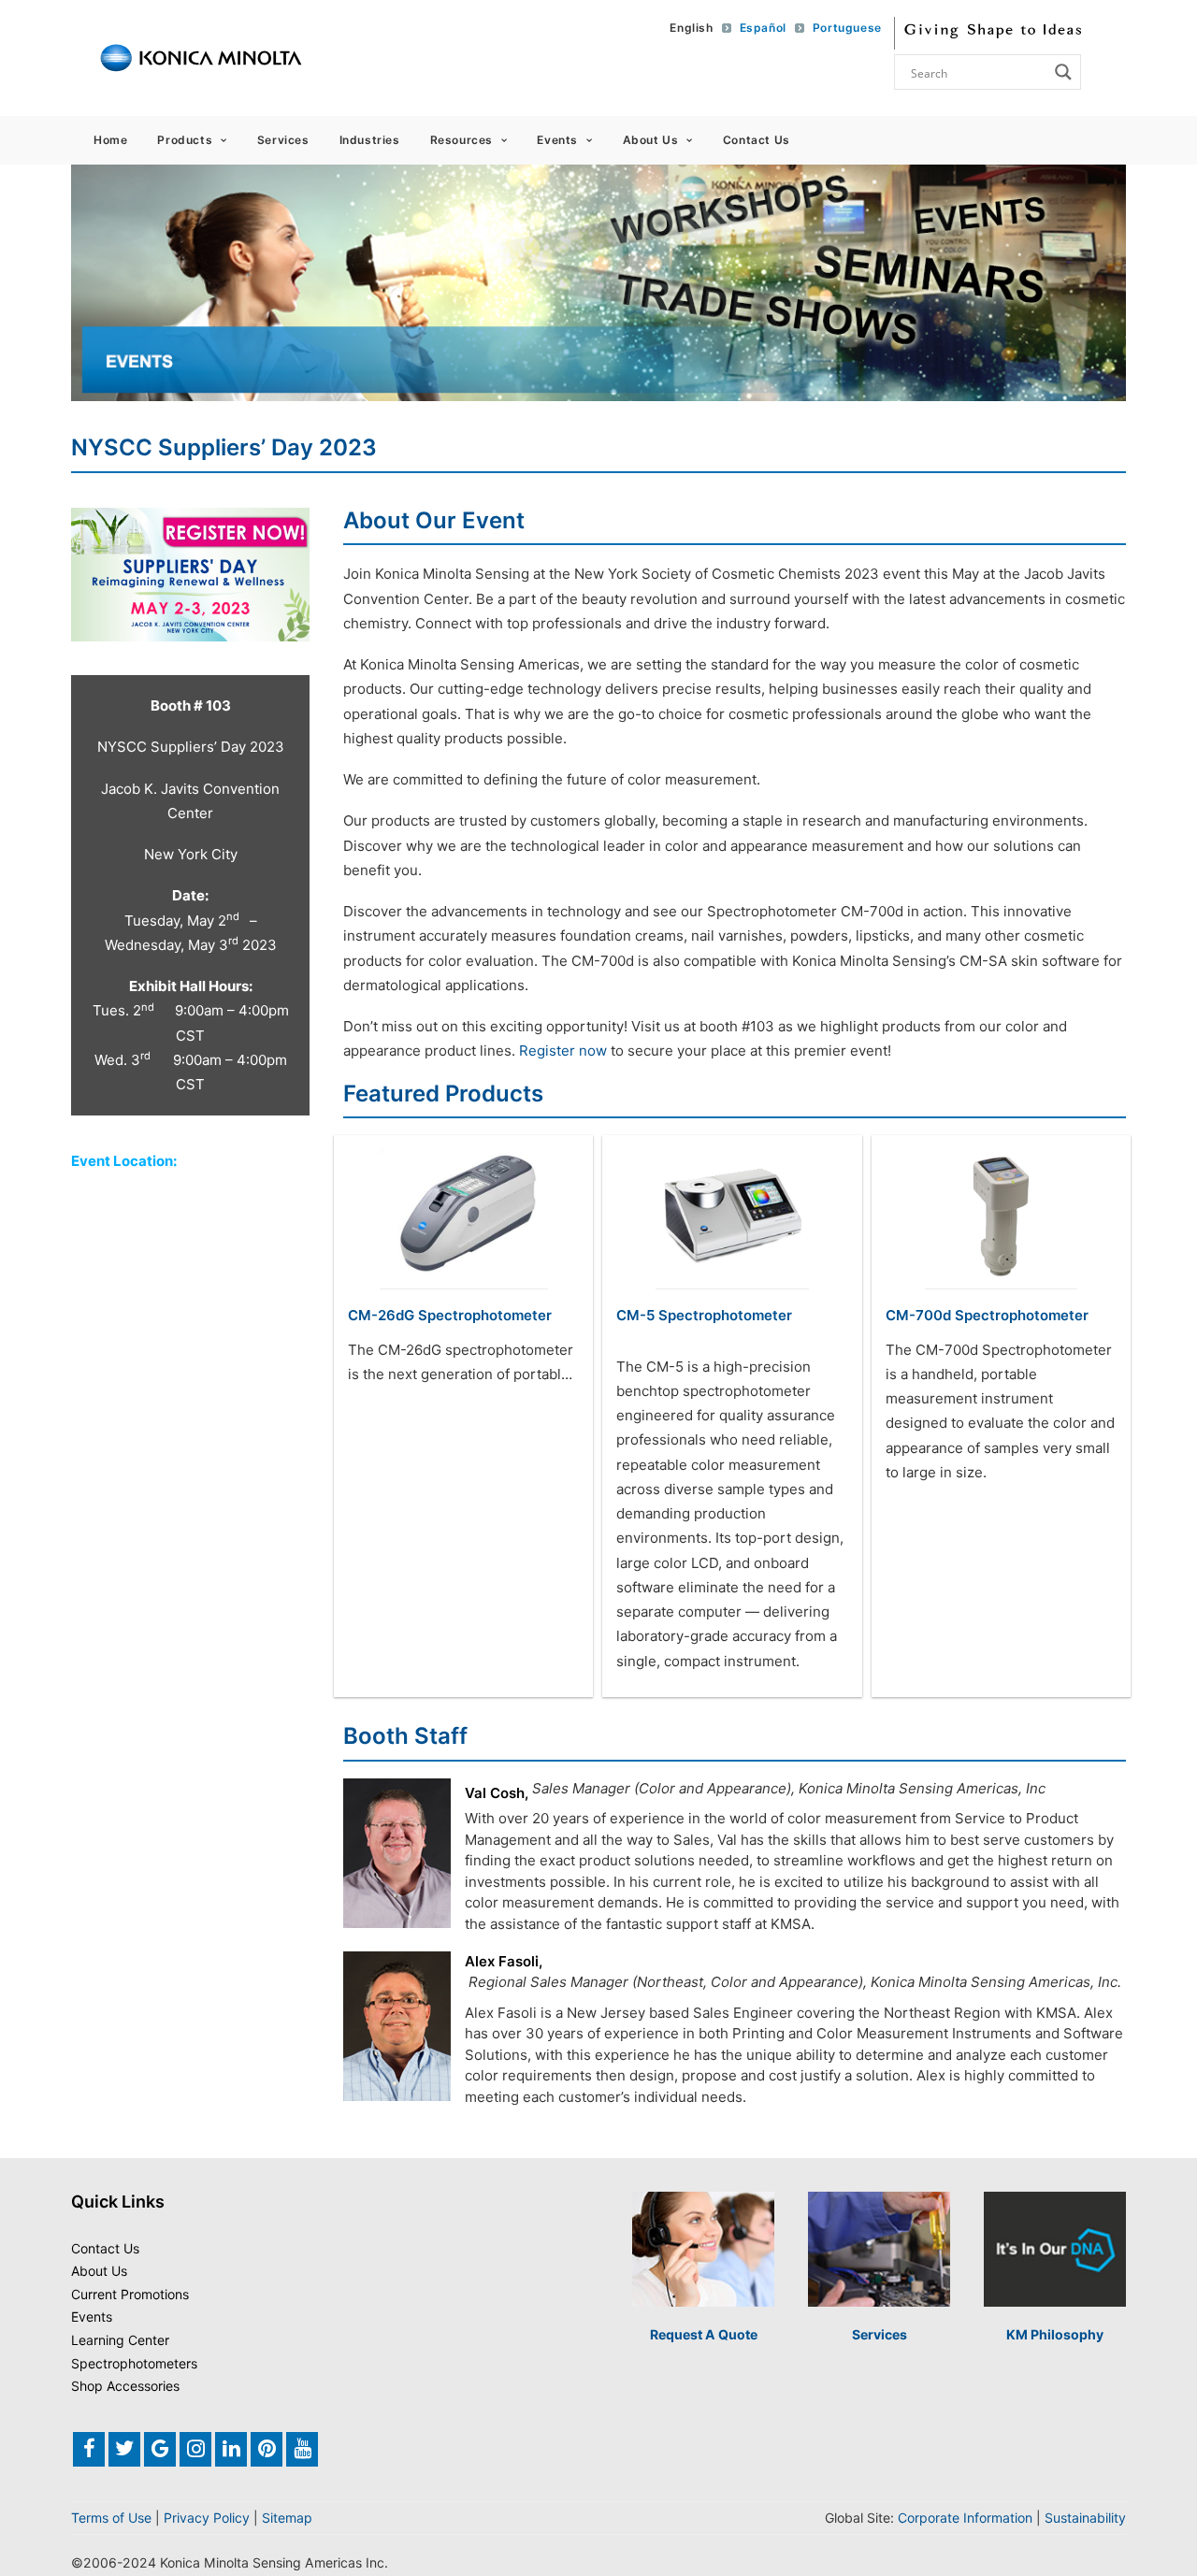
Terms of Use (111, 2518)
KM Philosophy (1055, 2334)
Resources (461, 140)
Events (557, 140)
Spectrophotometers (134, 2363)
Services (283, 140)
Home (110, 140)
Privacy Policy (207, 2518)
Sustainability (1085, 2518)
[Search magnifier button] (1063, 72)
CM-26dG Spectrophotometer (450, 1315)
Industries (370, 140)
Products (185, 140)
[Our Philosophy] (1055, 2249)
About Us (651, 140)
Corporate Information (965, 2518)
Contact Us (757, 140)
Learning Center (120, 2340)
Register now (561, 1051)
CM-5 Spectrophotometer (704, 1315)
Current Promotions (130, 2294)
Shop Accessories (125, 2386)
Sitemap (287, 2518)
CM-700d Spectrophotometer (987, 1315)
